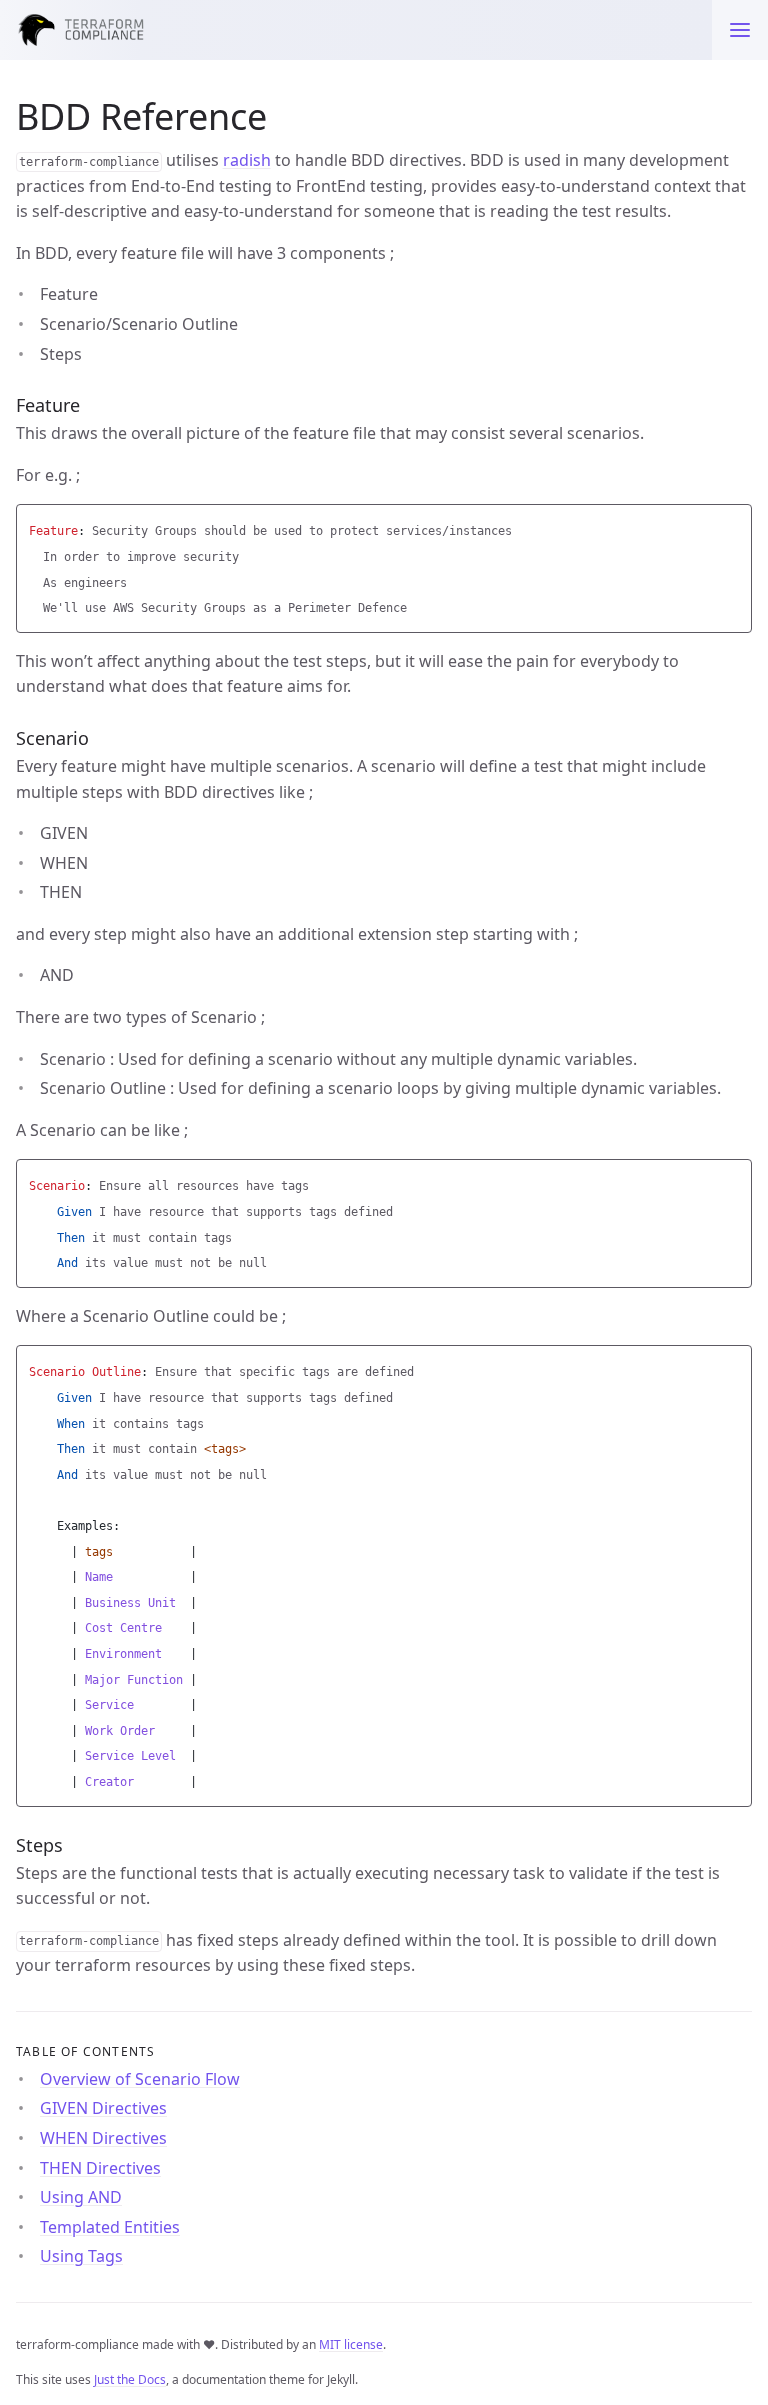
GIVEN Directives (103, 2108)
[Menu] (740, 30)
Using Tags (81, 2256)
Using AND (81, 2197)
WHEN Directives (103, 2138)
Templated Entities (110, 2227)
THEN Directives (100, 2168)
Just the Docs (130, 2379)
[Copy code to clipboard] (734, 525)
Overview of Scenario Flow (140, 2079)
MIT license (351, 2344)
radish (247, 160)
